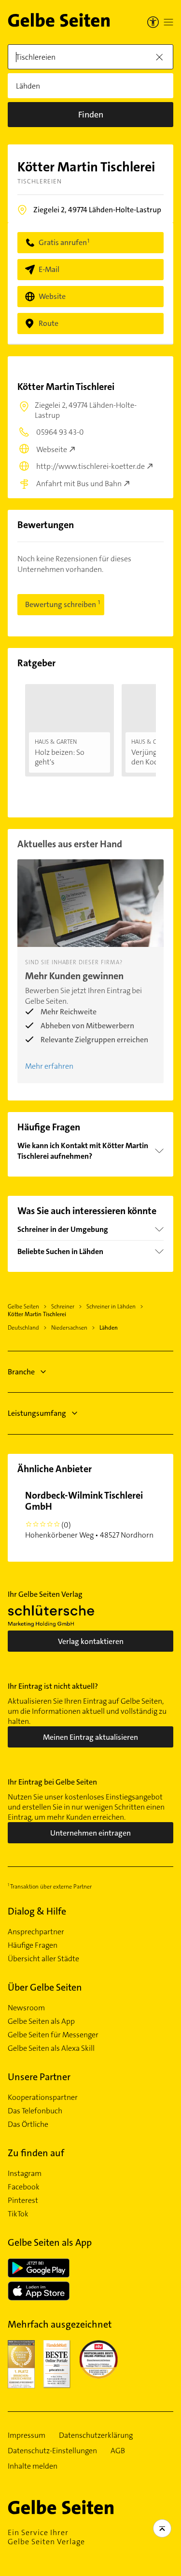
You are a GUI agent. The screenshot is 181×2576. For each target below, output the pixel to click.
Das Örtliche (28, 2124)
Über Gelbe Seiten (45, 1987)
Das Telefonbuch (35, 2111)
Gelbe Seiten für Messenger (53, 2035)
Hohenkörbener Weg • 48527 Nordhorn (89, 1515)
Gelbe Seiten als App (41, 2021)
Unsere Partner (39, 2077)
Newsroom (26, 2008)
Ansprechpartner (36, 1932)
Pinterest (23, 2201)
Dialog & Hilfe (37, 1911)
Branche (21, 1372)
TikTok (18, 2214)
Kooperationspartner (43, 2097)
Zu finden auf (36, 2153)
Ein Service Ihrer (46, 2537)
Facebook (24, 2187)
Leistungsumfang (37, 1413)
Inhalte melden (33, 2466)
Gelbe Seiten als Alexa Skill (51, 2048)
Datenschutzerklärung (96, 2435)
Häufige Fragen (33, 1945)
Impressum (27, 2435)
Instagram (25, 2174)
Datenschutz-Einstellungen (52, 2451)
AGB (118, 2451)
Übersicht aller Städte (43, 1959)
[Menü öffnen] (168, 22)
